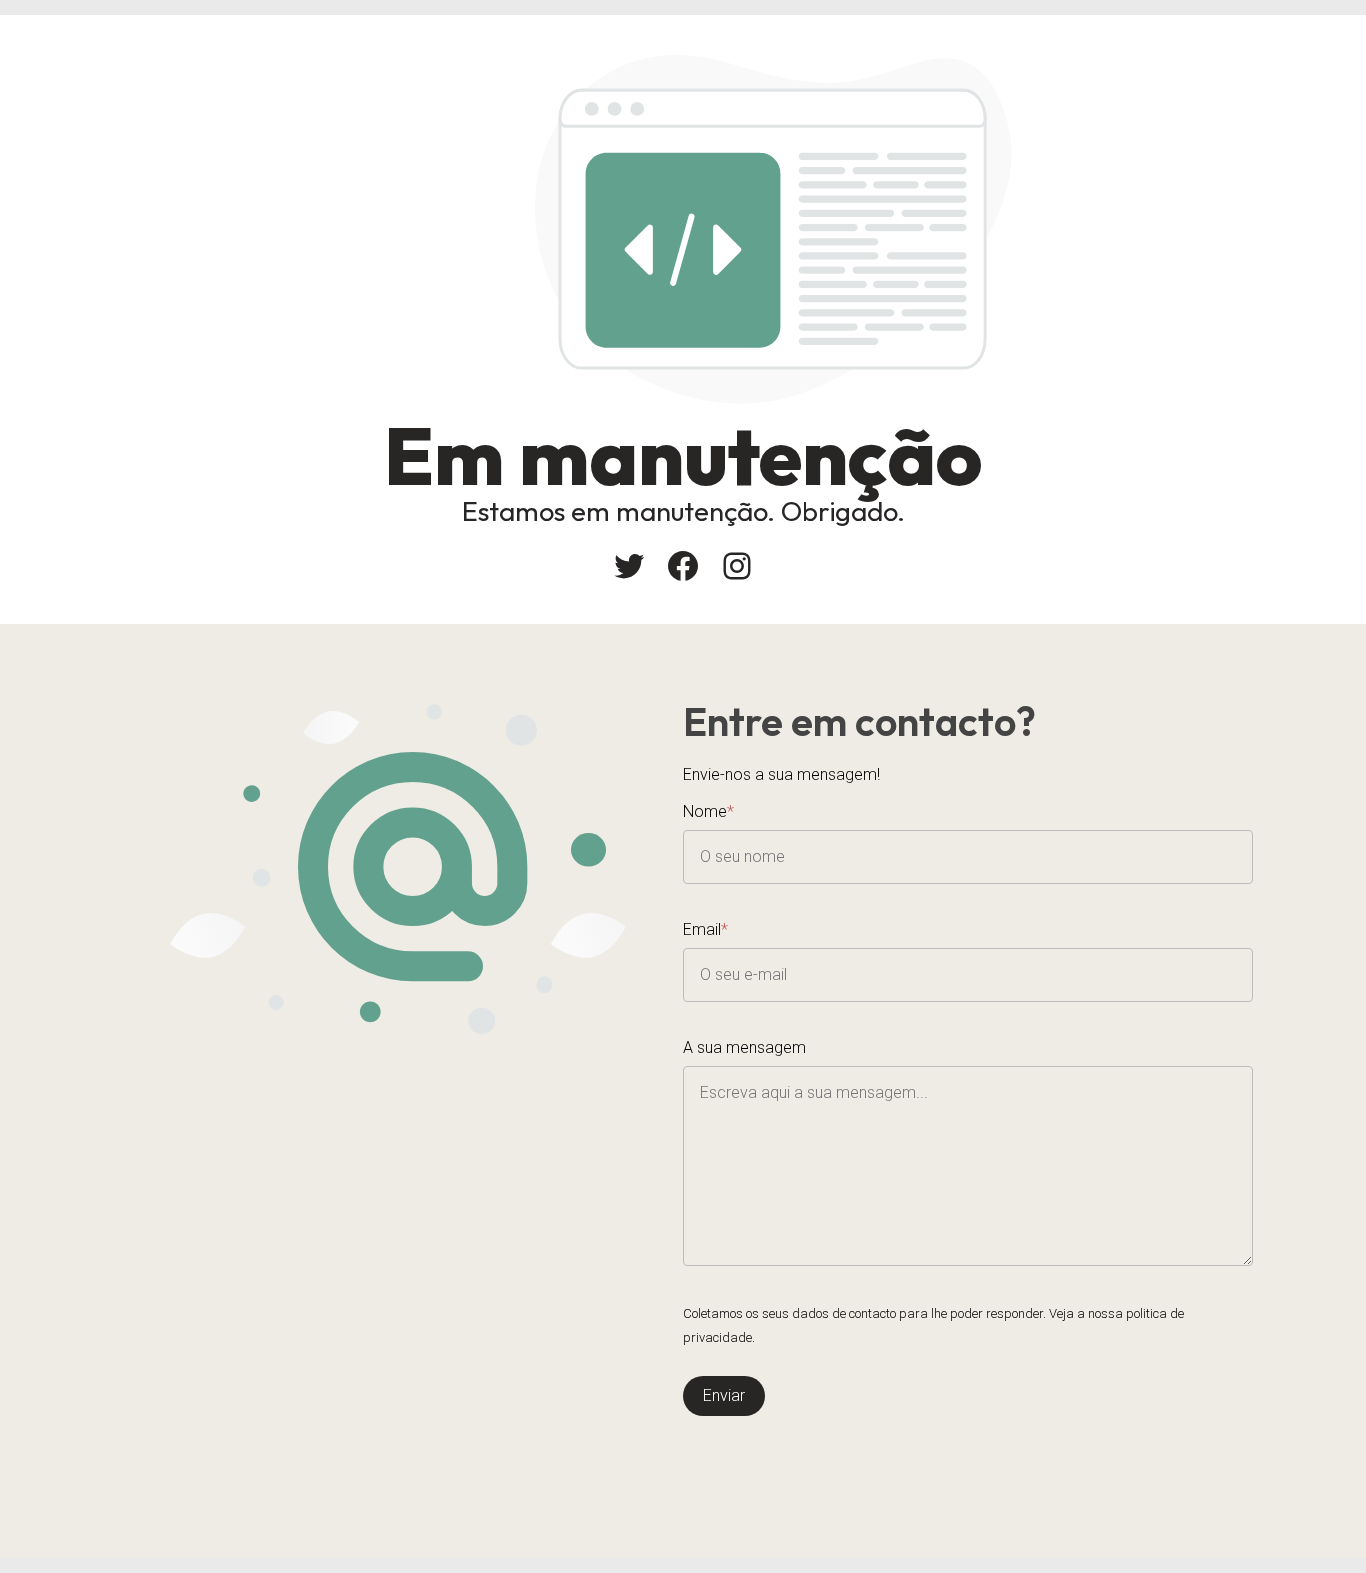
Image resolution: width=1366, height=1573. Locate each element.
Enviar (724, 1395)
